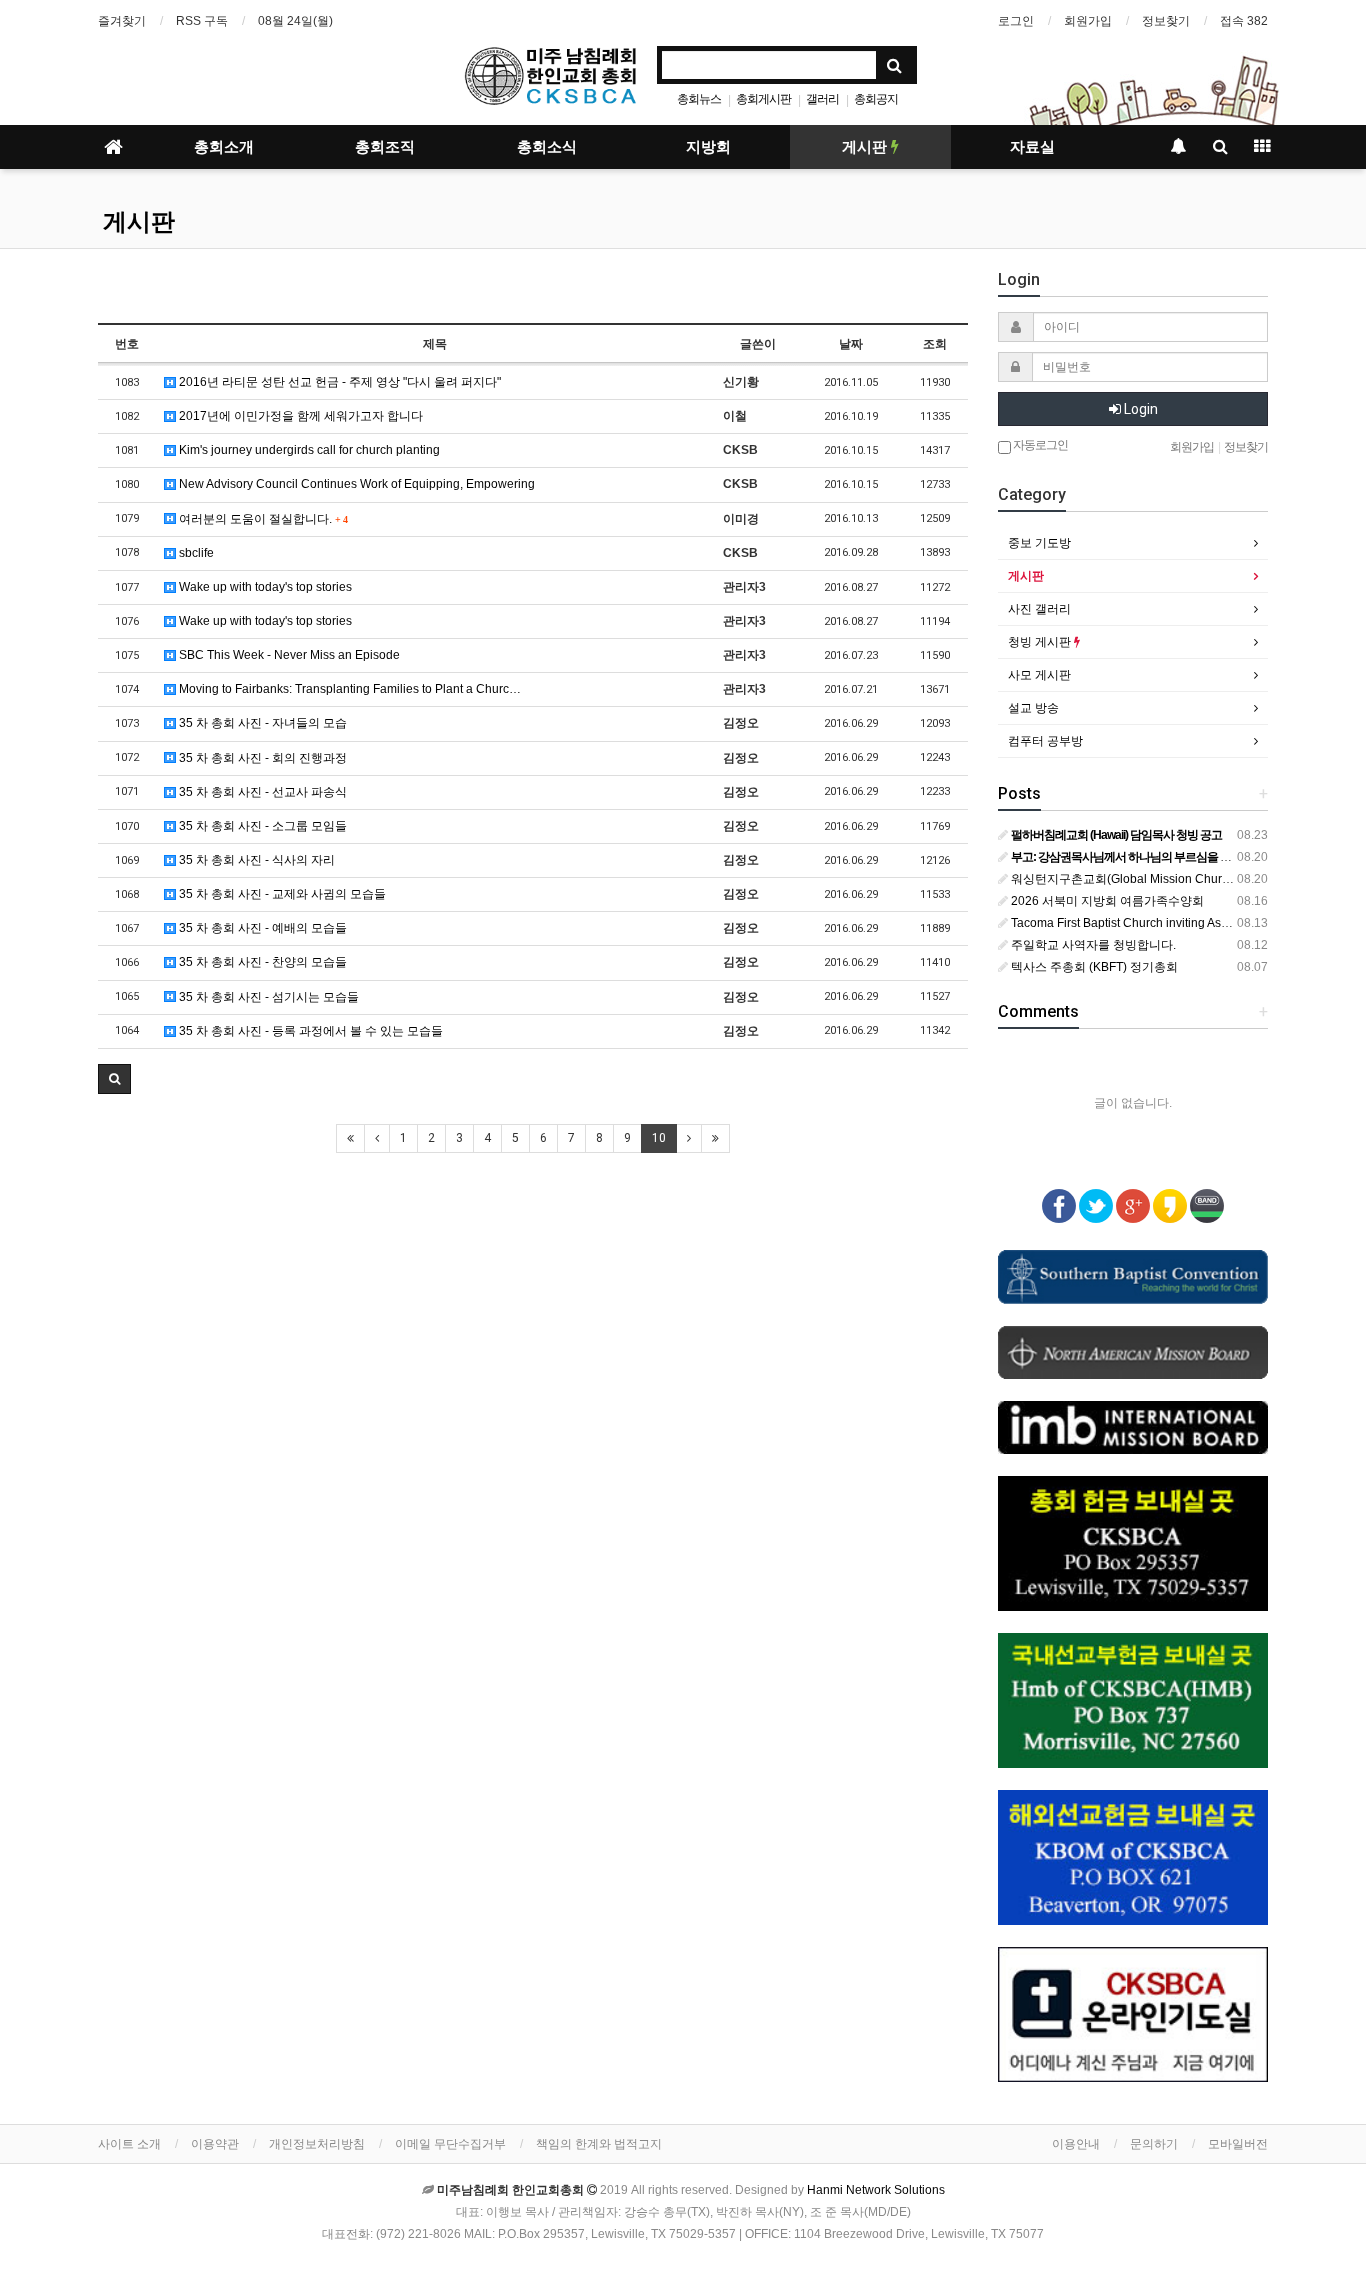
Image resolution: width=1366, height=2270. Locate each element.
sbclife (195, 553)
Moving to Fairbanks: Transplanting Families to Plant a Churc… (348, 689)
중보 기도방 (1039, 543)
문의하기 (1154, 2144)
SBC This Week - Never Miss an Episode (288, 655)
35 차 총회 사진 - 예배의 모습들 (261, 928)
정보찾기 (1166, 21)
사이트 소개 (129, 2144)
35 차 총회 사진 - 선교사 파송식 (261, 792)
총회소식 (547, 147)
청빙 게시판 (1041, 642)
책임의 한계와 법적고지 (599, 2144)
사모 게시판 (1039, 675)
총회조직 (385, 147)
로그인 (1016, 21)
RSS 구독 (202, 21)
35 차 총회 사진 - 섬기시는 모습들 (267, 997)
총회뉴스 (699, 99)
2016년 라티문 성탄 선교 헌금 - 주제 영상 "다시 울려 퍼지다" (338, 382)
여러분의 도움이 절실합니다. (261, 519)
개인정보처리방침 (317, 2144)
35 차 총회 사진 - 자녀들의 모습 (261, 723)
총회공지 (876, 99)
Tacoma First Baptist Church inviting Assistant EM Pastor (1161, 923)
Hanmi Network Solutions (876, 2190)
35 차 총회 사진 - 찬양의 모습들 (261, 962)
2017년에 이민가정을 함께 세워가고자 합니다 (299, 416)
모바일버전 (1238, 2144)
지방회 (708, 147)
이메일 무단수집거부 (450, 2144)
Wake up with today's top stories (264, 587)
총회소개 (224, 147)
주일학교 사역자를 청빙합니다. (1092, 945)
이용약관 (215, 2144)
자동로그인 (1039, 445)
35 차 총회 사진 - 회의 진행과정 (261, 758)
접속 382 (1244, 21)
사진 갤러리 (1039, 609)
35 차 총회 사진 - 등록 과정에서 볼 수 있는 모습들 (309, 1031)
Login (1139, 409)
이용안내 (1076, 2144)
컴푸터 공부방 (1045, 741)
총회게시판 (763, 99)
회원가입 (1088, 21)
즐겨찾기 (122, 21)
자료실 (1032, 147)
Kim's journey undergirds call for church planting (308, 450)
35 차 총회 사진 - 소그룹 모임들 (261, 826)
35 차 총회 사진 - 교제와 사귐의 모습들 (281, 894)
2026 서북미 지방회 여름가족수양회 (1106, 901)
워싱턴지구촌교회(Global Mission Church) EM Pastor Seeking (1177, 879)
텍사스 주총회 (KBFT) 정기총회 (1093, 967)
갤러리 (822, 99)
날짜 (851, 344)
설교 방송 (1033, 708)
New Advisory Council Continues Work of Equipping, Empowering (355, 484)
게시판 (866, 147)
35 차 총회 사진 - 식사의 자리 (255, 860)
